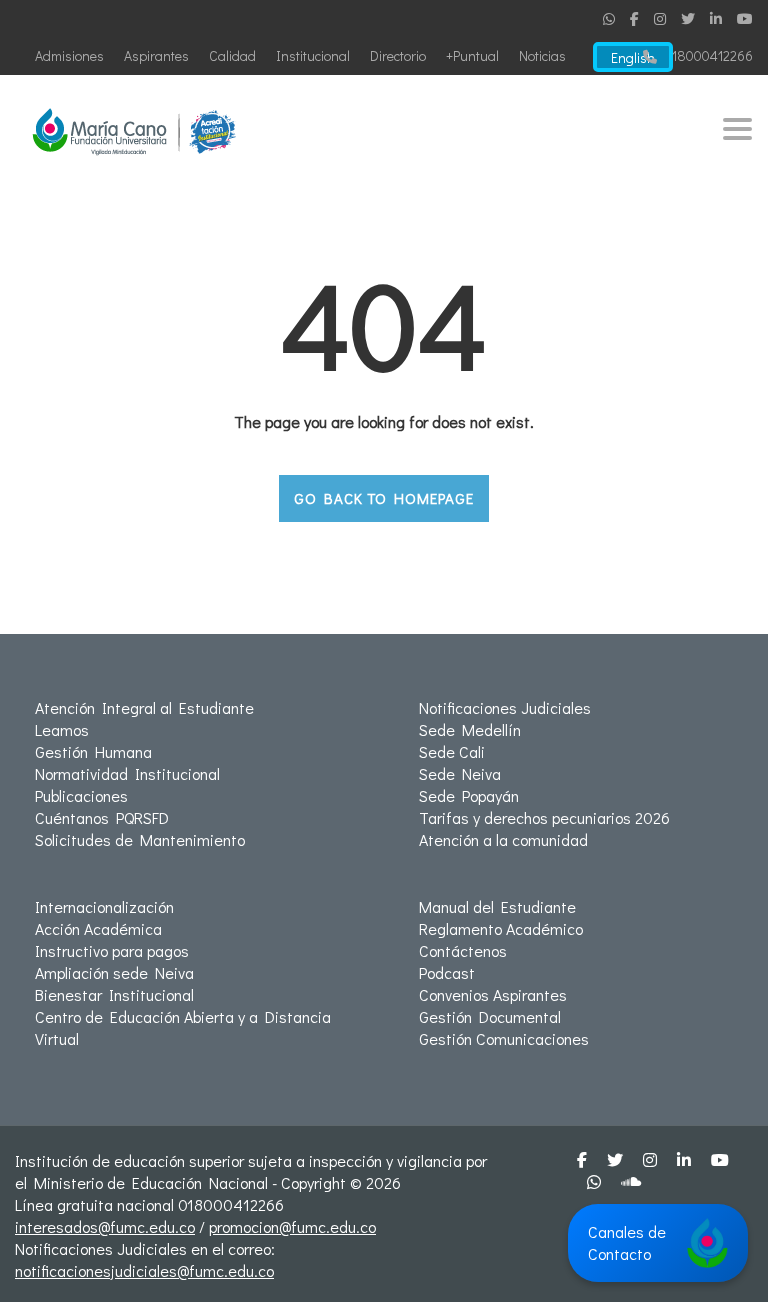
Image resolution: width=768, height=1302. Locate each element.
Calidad (232, 55)
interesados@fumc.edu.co (105, 1226)
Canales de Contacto (627, 1242)
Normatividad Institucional (127, 773)
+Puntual (472, 55)
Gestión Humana (93, 751)
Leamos (62, 729)
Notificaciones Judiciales (505, 707)
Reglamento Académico (501, 928)
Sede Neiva (460, 773)
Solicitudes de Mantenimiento (140, 839)
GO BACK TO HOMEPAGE (384, 498)
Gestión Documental (490, 1016)
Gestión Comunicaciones (504, 1038)
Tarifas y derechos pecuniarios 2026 (544, 817)
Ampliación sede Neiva (114, 972)
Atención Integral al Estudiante (144, 707)
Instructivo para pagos (112, 950)
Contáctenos (463, 950)
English (633, 57)
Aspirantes (156, 55)
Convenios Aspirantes (493, 994)
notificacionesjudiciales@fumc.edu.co (144, 1270)
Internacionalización (104, 906)
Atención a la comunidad (503, 839)
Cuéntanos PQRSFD (102, 817)
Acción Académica (98, 928)
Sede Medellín (470, 729)
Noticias (542, 55)
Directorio (398, 55)
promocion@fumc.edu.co (292, 1226)
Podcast (447, 972)
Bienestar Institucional (114, 994)
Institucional (313, 55)
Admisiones (69, 55)
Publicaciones (81, 795)
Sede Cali (452, 751)
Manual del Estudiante (497, 906)
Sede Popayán (469, 795)
